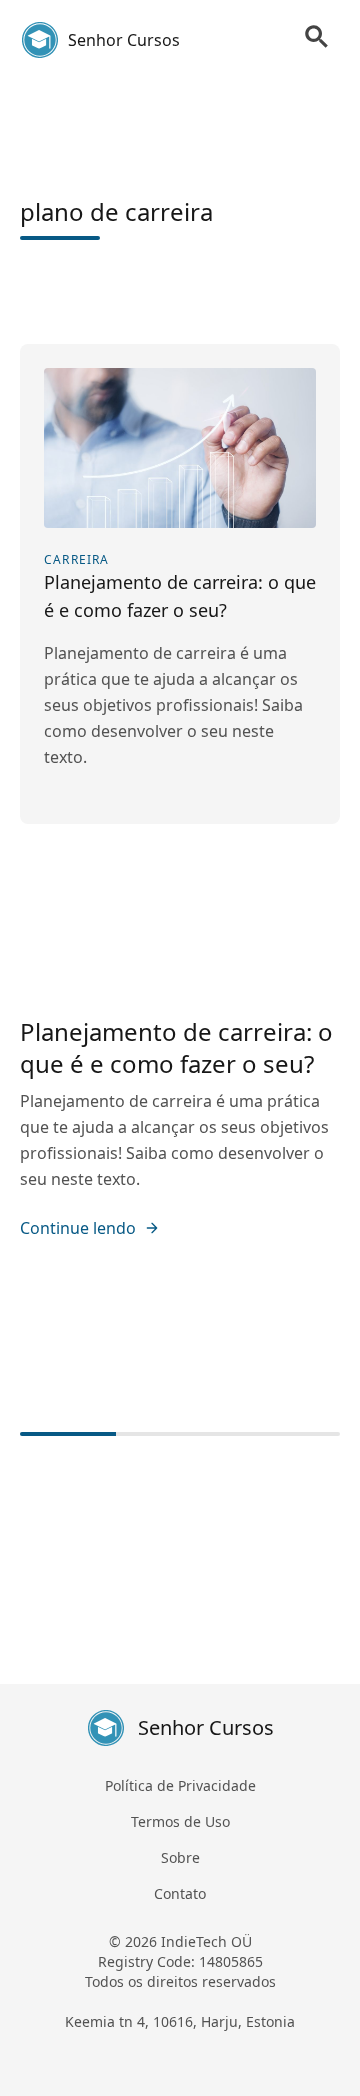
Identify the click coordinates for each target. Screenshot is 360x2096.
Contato (180, 1893)
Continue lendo (78, 1228)
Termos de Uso (180, 1821)
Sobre (180, 1857)
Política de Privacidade (180, 1785)
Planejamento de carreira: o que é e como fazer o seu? (176, 1047)
